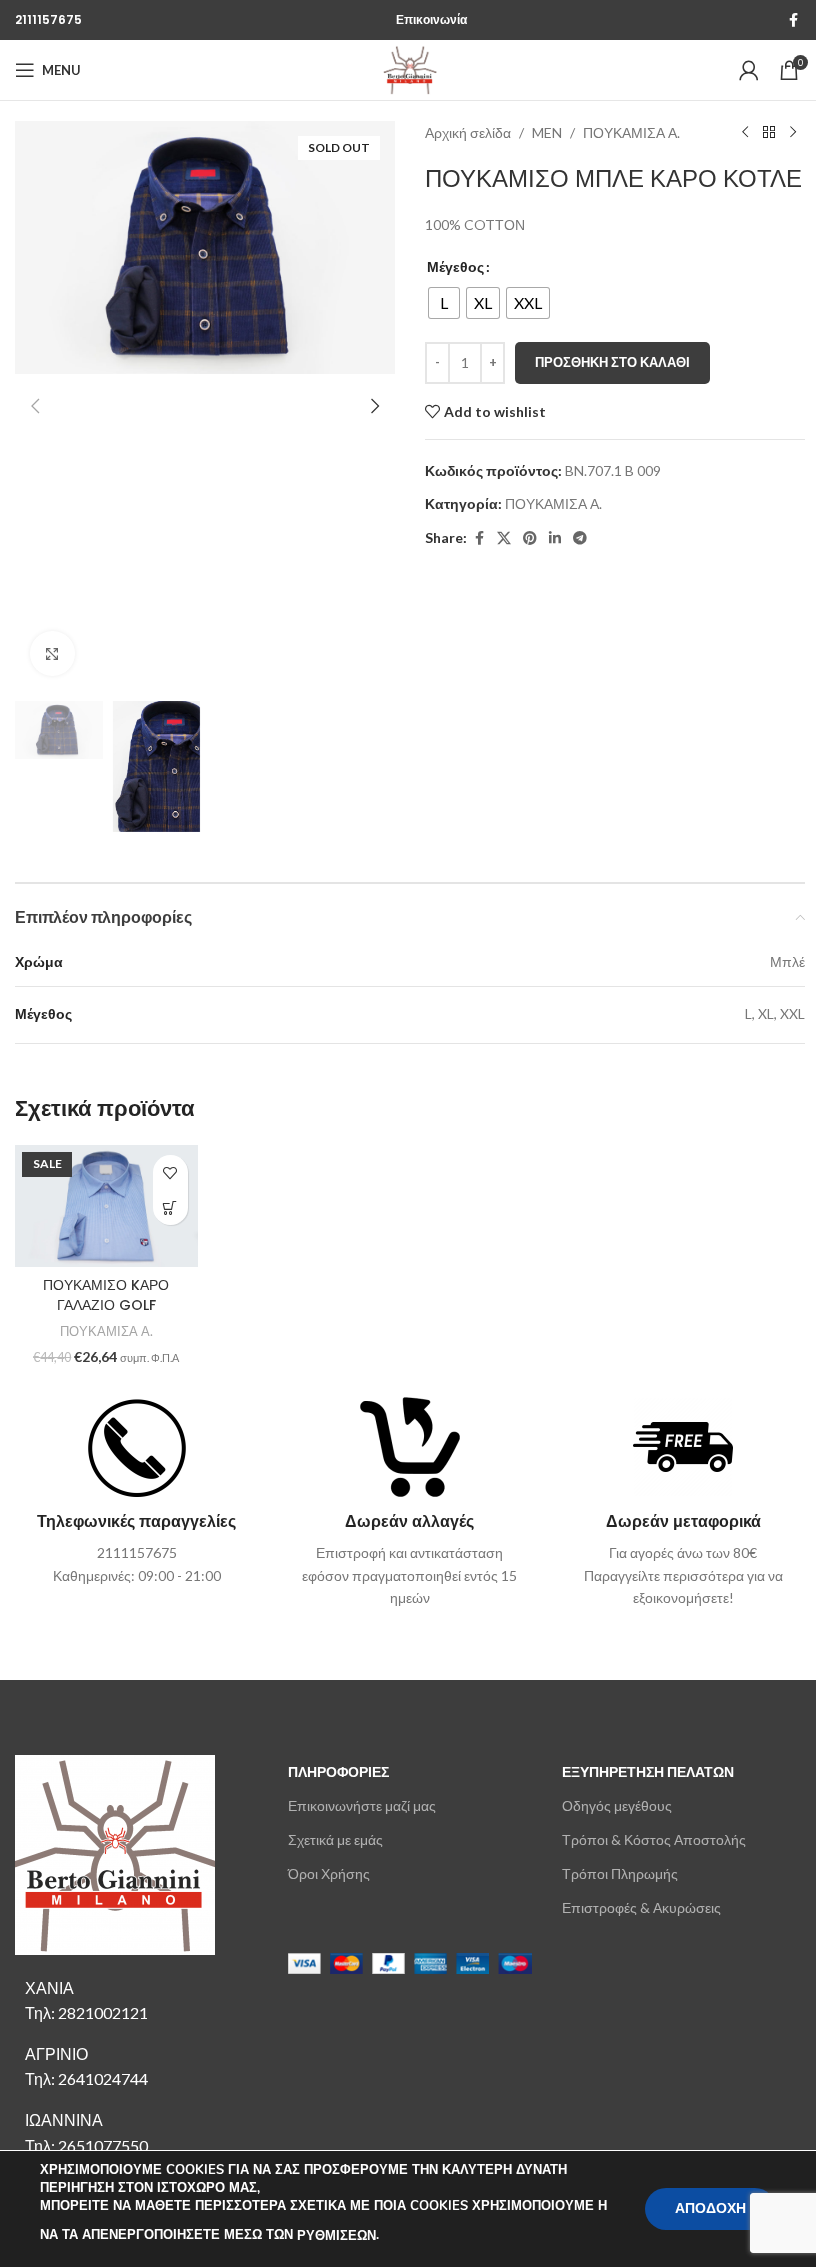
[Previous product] (745, 133)
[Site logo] (409, 68)
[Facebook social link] (793, 20)
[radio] (444, 303)
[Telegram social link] (580, 538)
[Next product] (793, 133)
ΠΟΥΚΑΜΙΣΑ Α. (631, 132)
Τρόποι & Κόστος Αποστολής (654, 1839)
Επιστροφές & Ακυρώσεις (641, 1907)
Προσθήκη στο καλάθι (612, 362)
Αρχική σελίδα (468, 132)
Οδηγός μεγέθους (617, 1805)
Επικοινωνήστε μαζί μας (362, 1805)
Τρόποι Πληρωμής (620, 1873)
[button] (35, 406)
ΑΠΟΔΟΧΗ (710, 2208)
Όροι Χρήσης (329, 1873)
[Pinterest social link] (530, 538)
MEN (547, 132)
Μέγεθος (455, 266)
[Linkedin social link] (555, 538)
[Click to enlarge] (52, 653)
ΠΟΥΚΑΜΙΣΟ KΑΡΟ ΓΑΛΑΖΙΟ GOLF (106, 1295)
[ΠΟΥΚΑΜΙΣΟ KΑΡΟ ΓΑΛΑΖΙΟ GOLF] (106, 1206)
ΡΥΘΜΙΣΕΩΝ (336, 2236)
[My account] (749, 70)
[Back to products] (769, 133)
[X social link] (504, 538)
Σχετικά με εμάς (335, 1839)
